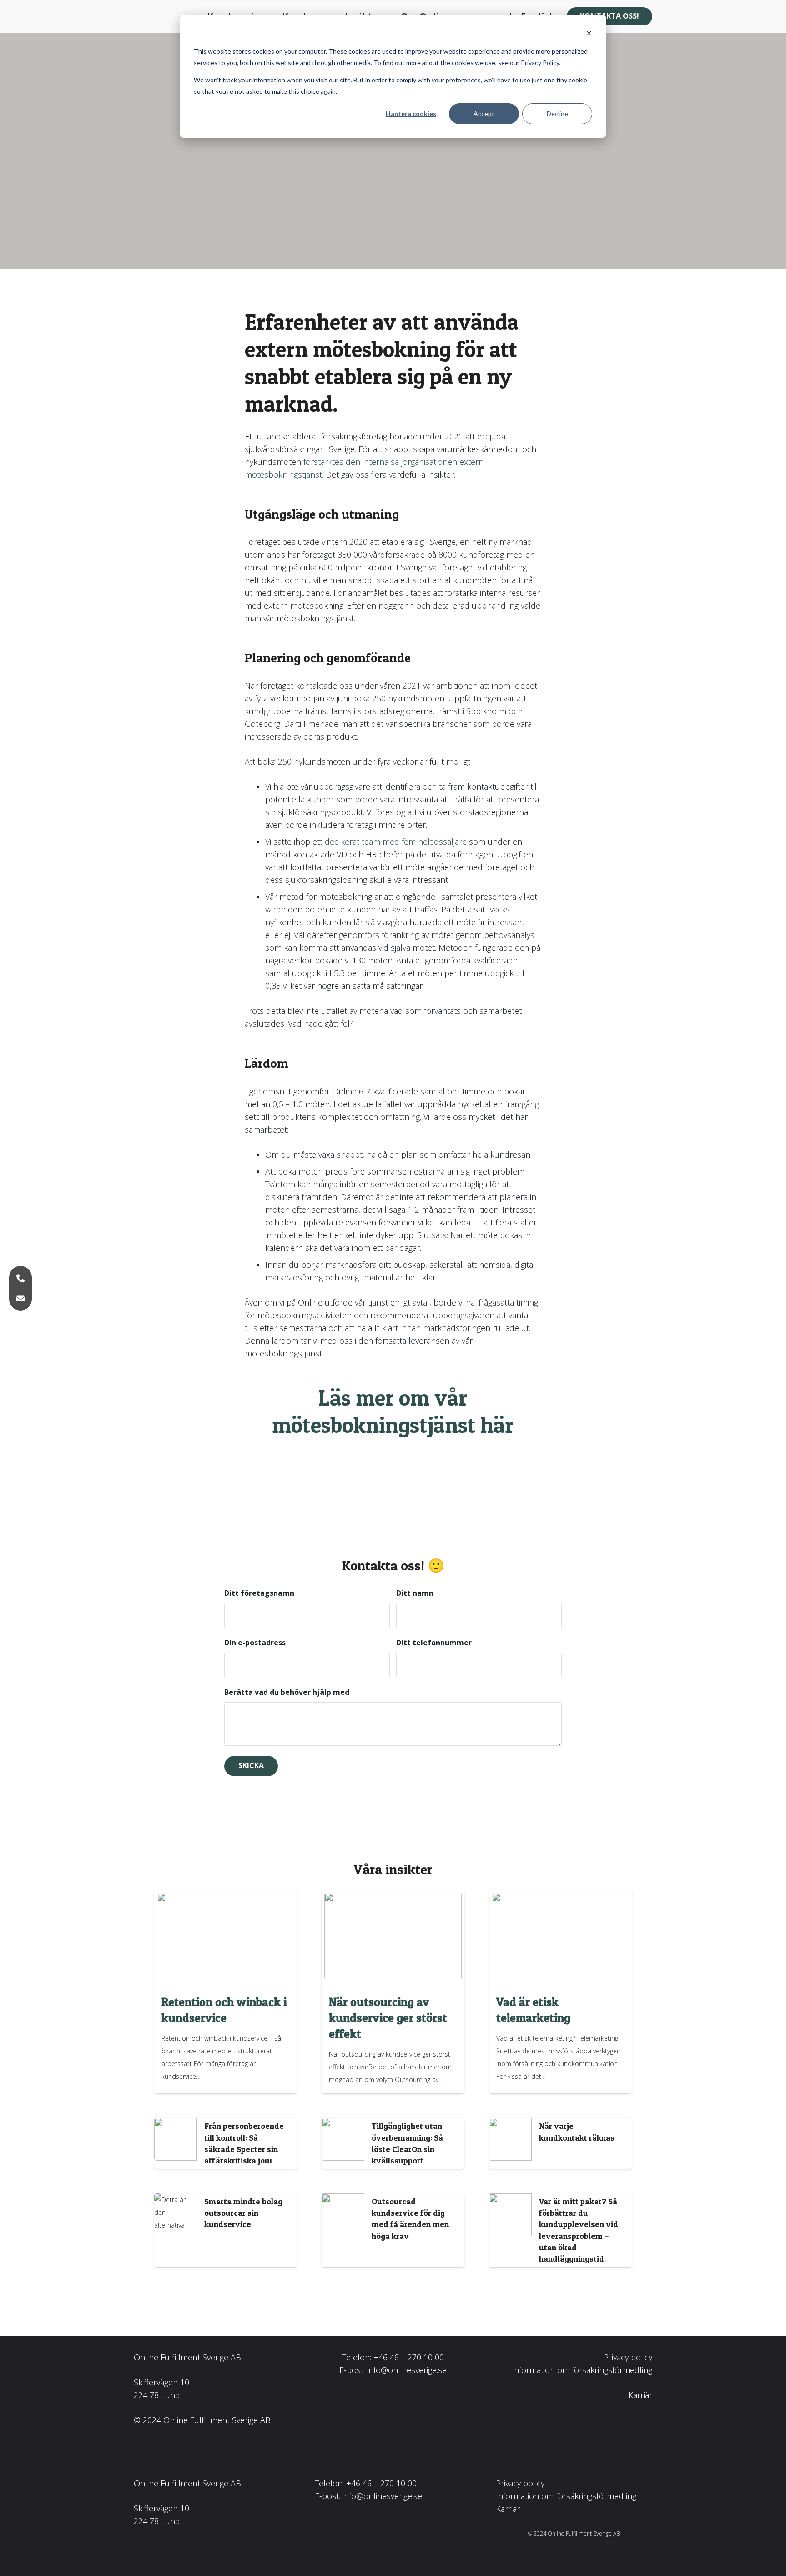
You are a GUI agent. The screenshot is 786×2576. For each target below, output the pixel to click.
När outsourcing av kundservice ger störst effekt (388, 2018)
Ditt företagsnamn (259, 1593)
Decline (557, 113)
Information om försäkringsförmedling (582, 2370)
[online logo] (160, 17)
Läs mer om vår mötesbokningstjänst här (393, 1411)
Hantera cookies (411, 113)
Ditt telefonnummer (434, 1643)
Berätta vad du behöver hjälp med (287, 1692)
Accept (484, 113)
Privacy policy (628, 2357)
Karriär (640, 2395)
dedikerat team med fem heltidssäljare (396, 842)
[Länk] (226, 2143)
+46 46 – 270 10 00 (409, 2357)
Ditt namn (415, 1593)
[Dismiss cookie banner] (589, 34)
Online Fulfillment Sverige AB (187, 2357)
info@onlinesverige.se (407, 2370)
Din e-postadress (255, 1643)
